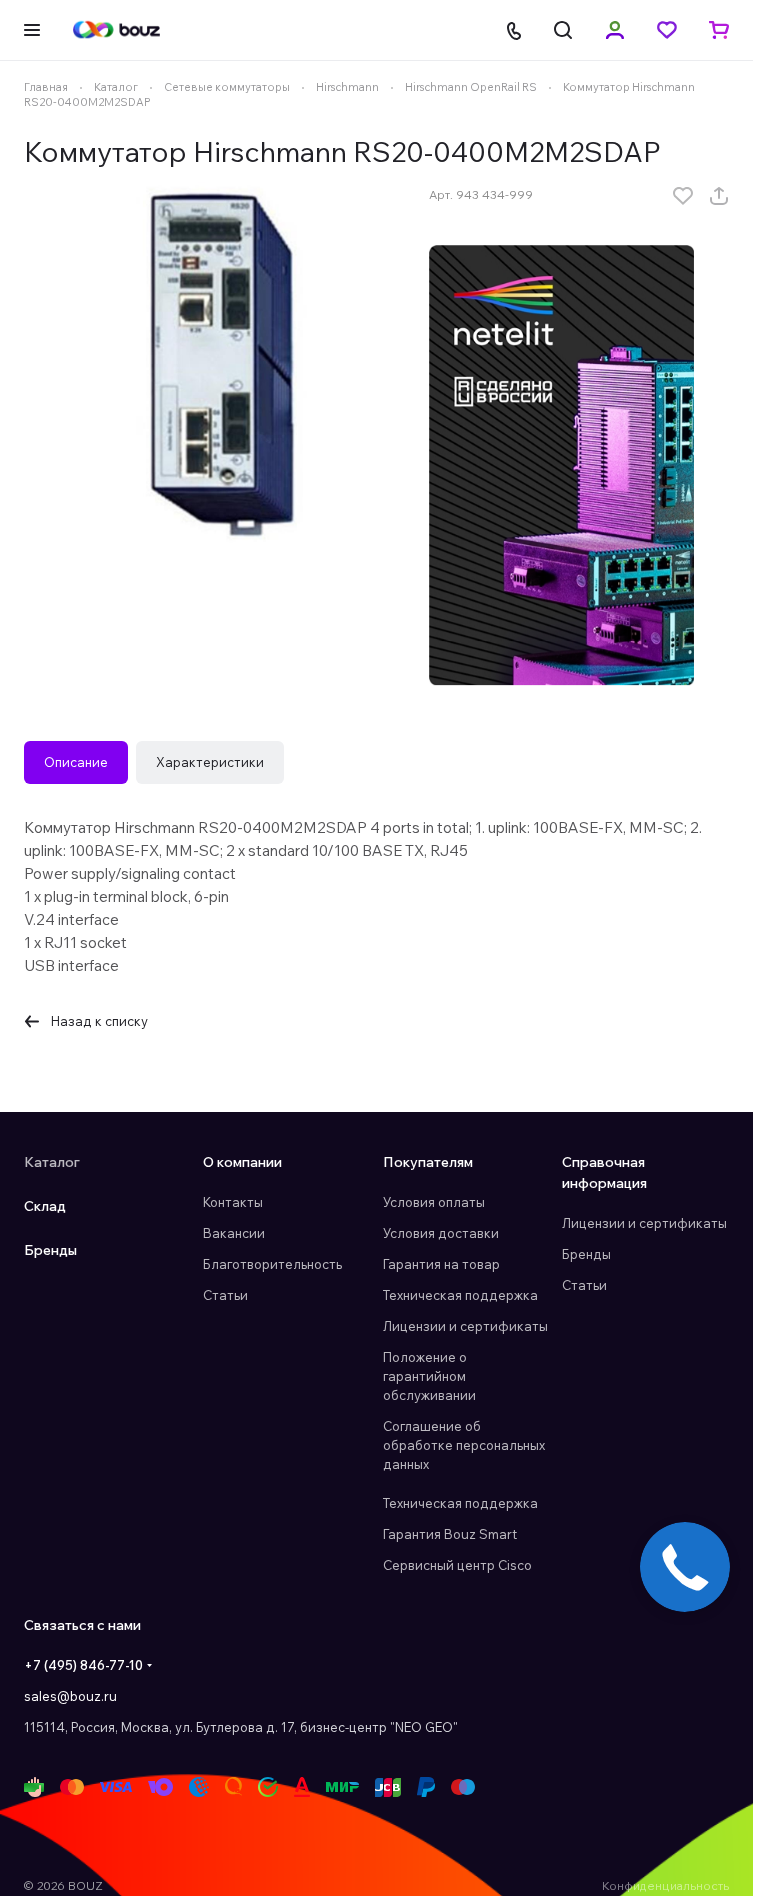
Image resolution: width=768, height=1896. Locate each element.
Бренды (50, 1250)
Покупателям (428, 1162)
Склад (45, 1206)
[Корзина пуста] (719, 30)
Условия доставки (441, 1233)
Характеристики (210, 762)
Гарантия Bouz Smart (450, 1534)
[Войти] (615, 30)
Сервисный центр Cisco (457, 1565)
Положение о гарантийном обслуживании (429, 1376)
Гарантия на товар (441, 1264)
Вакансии (234, 1233)
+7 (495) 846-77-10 (83, 1665)
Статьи (225, 1295)
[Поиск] (563, 30)
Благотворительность (272, 1264)
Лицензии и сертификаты (465, 1326)
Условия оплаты (434, 1202)
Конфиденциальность (665, 1885)
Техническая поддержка (460, 1295)
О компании (242, 1162)
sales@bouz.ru (70, 1696)
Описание (76, 762)
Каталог (52, 1162)
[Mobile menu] (32, 30)
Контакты (233, 1202)
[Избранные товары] (667, 30)
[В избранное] (683, 196)
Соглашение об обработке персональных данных (464, 1445)
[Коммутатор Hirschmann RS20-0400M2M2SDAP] (216, 362)
